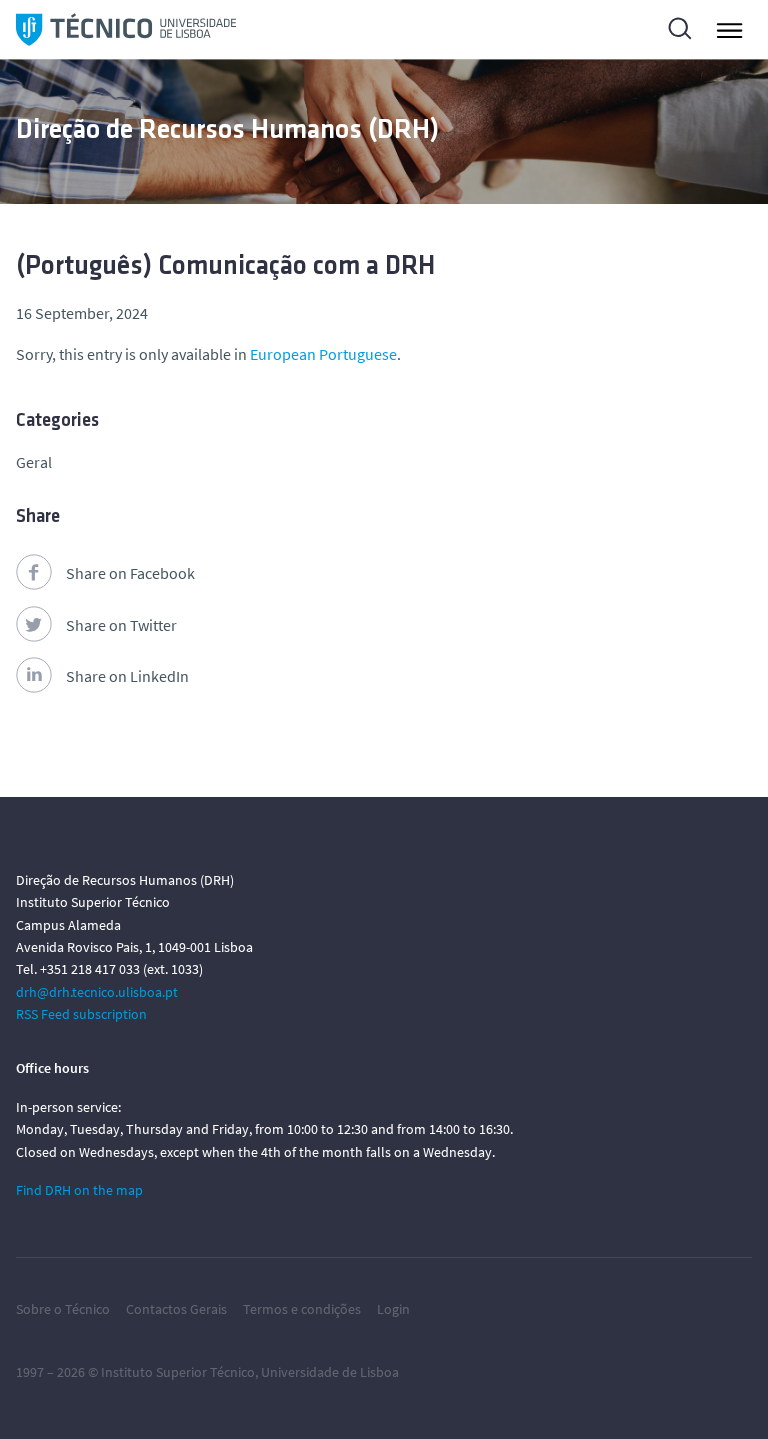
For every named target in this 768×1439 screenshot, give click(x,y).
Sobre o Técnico (63, 1309)
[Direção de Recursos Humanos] (126, 29)
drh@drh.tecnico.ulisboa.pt (97, 992)
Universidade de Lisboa (330, 1372)
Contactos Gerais (176, 1309)
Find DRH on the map (79, 1190)
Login (393, 1309)
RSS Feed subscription (81, 1014)
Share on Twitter (121, 625)
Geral (34, 462)
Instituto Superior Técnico (178, 1372)
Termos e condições (302, 1309)
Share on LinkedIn (127, 676)
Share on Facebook (130, 573)
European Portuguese (323, 354)
